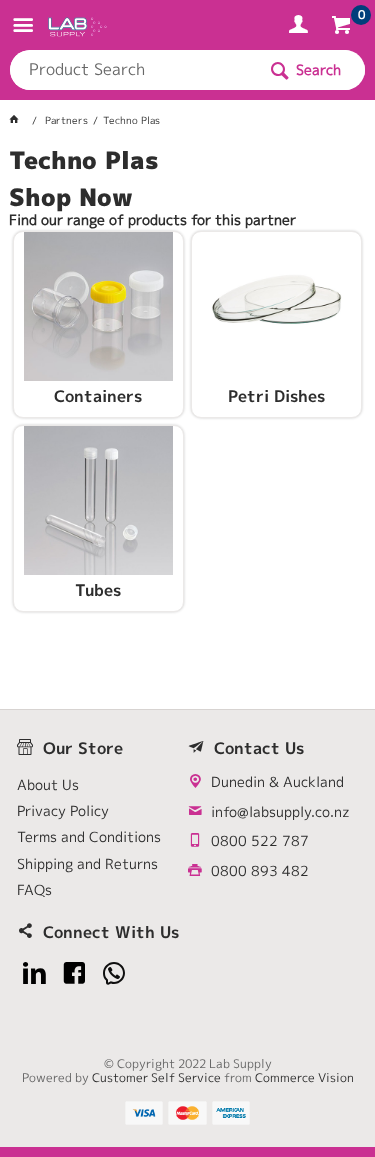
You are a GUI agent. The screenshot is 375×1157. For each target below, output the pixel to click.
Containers (98, 397)
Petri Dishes (276, 397)
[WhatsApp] (114, 973)
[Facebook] (74, 973)
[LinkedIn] (34, 973)
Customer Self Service (156, 1077)
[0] (343, 28)
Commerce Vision (304, 1077)
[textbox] (132, 70)
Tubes (98, 591)
